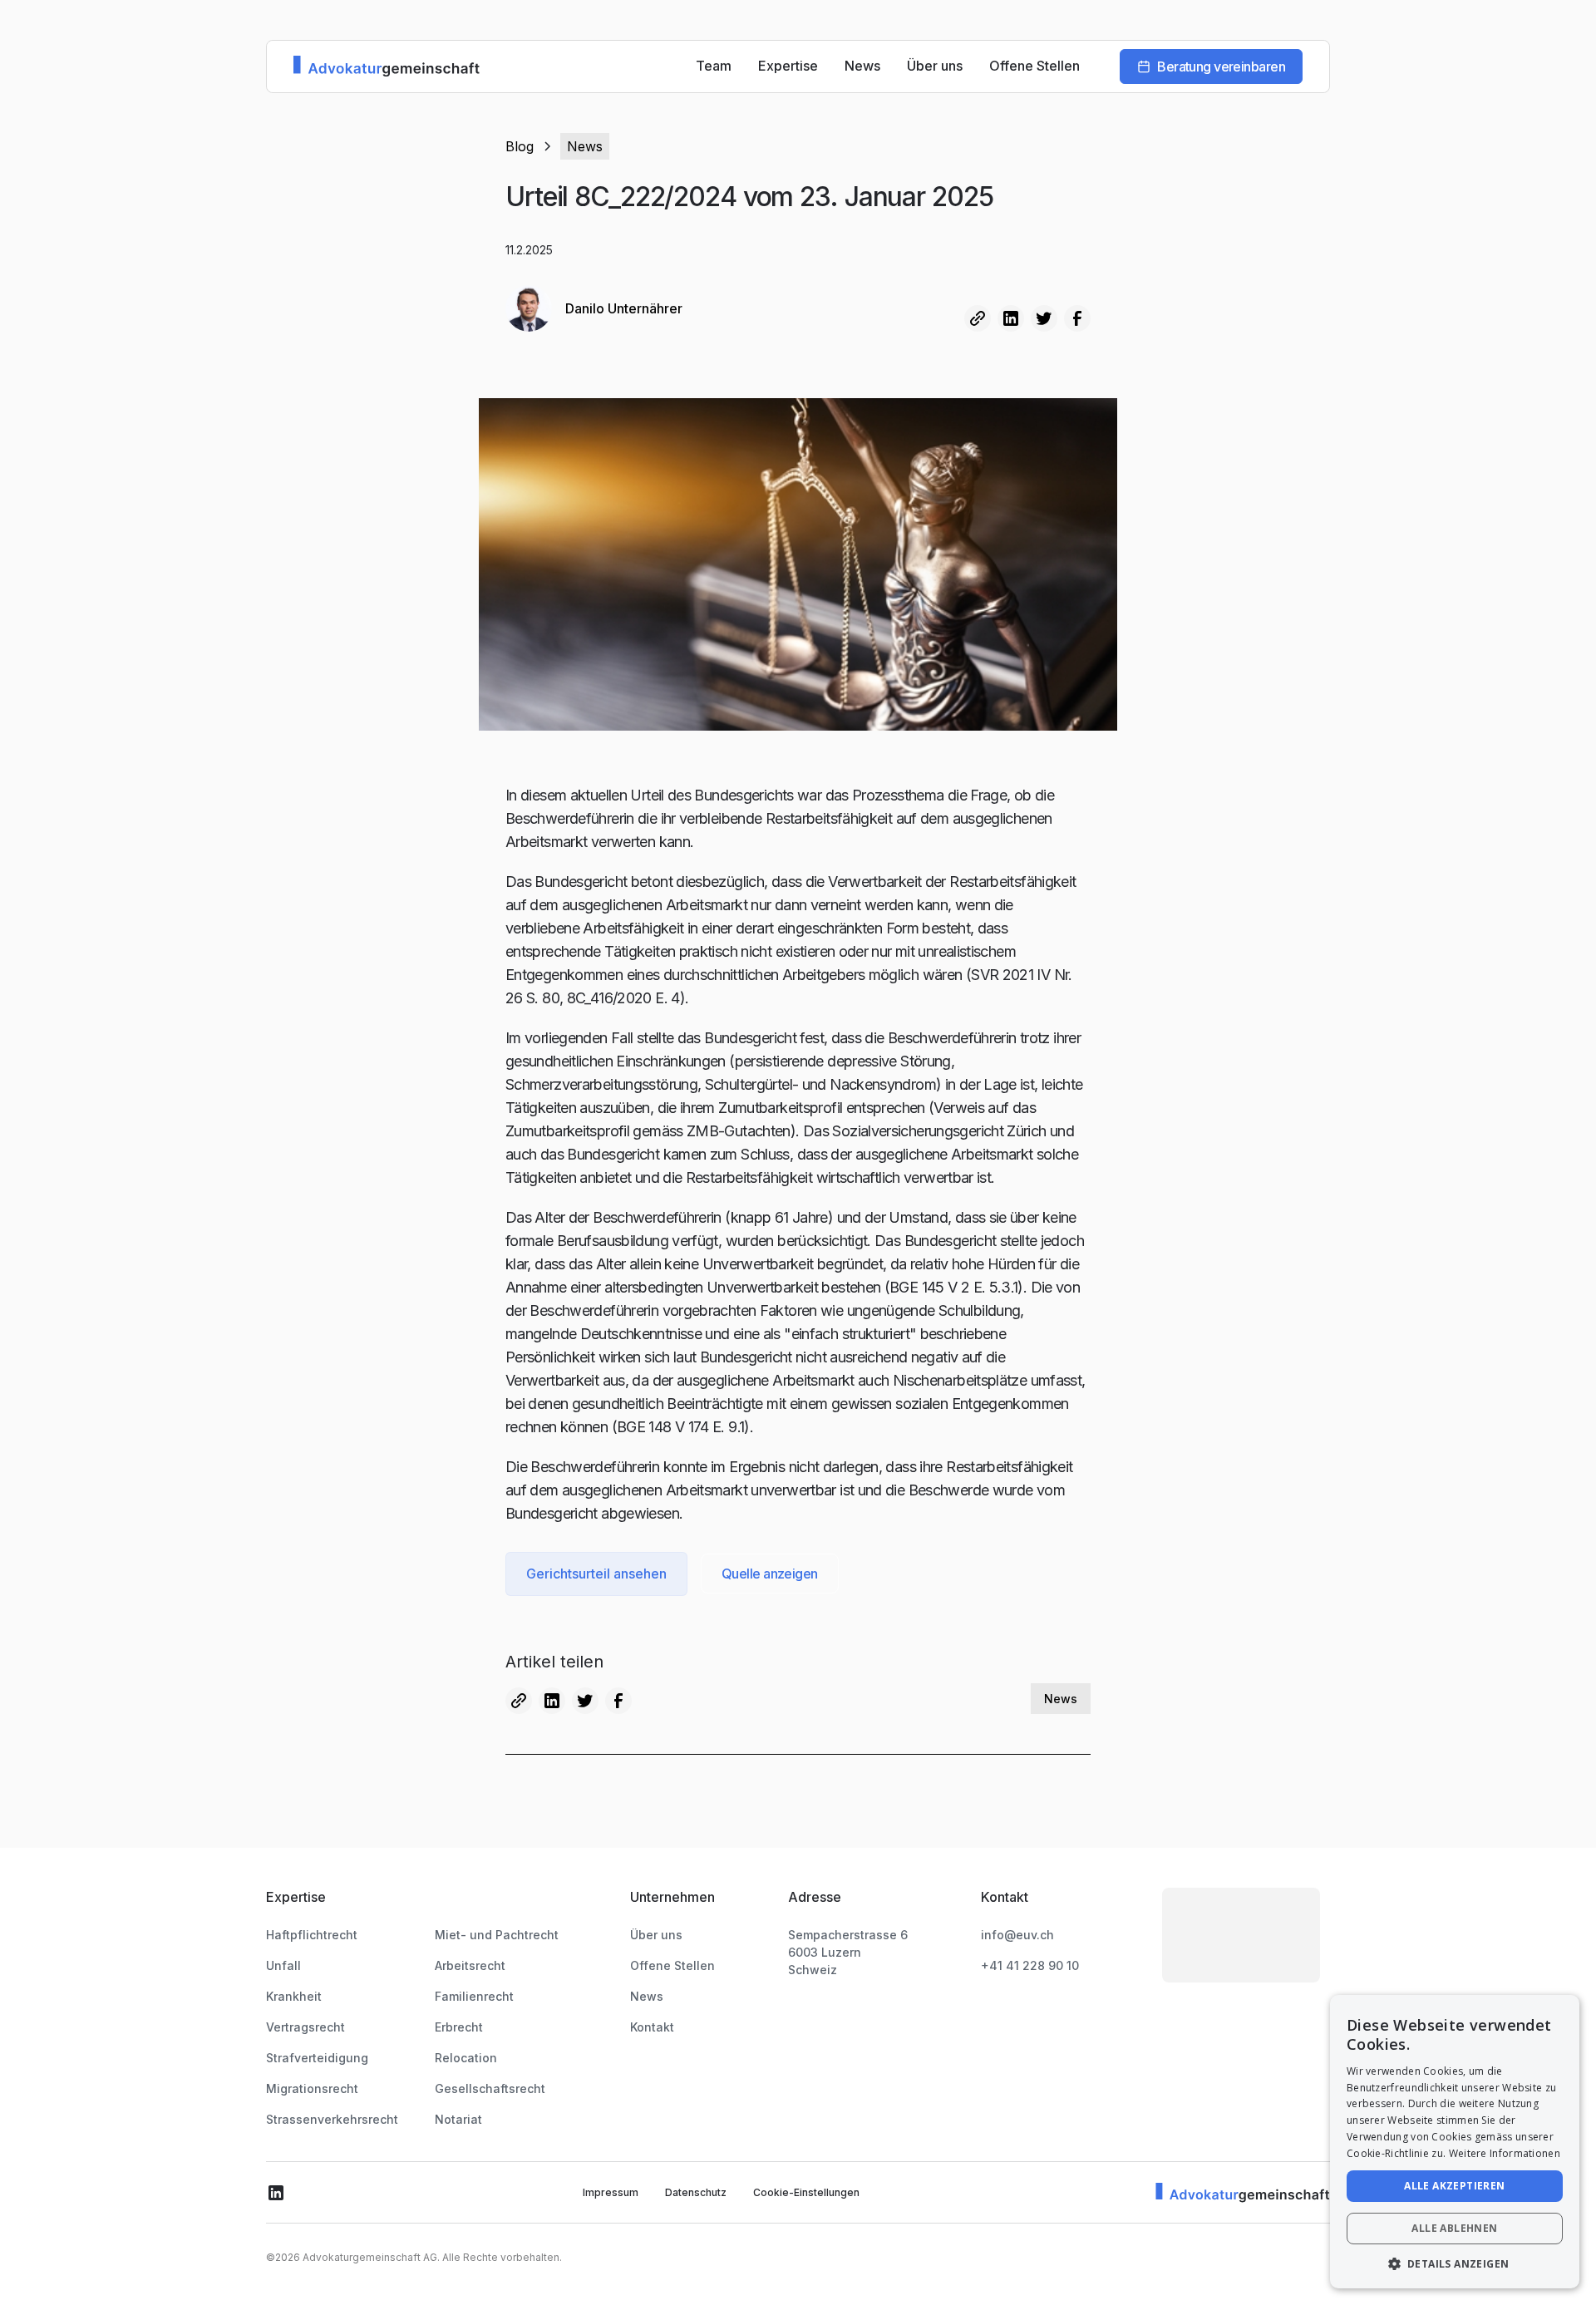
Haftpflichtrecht (312, 1935)
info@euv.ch (1017, 1935)
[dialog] (1455, 2142)
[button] (1455, 2263)
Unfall (283, 1965)
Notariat (458, 2119)
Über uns (935, 66)
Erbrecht (459, 2027)
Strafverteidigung (317, 2058)
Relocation (466, 2058)
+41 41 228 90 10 (1030, 1965)
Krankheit (294, 1996)
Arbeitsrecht (470, 1965)
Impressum (611, 2192)
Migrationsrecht (312, 2088)
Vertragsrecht (305, 2027)
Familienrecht (474, 1996)
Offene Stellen (1034, 66)
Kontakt (652, 2027)
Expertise (788, 66)
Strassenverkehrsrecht (332, 2119)
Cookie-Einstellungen (806, 2192)
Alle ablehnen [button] (1454, 2228)
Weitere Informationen (1505, 2153)
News (862, 66)
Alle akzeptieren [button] (1454, 2186)
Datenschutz (696, 2192)
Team (714, 66)
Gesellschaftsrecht (490, 2088)
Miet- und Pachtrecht (497, 1935)
